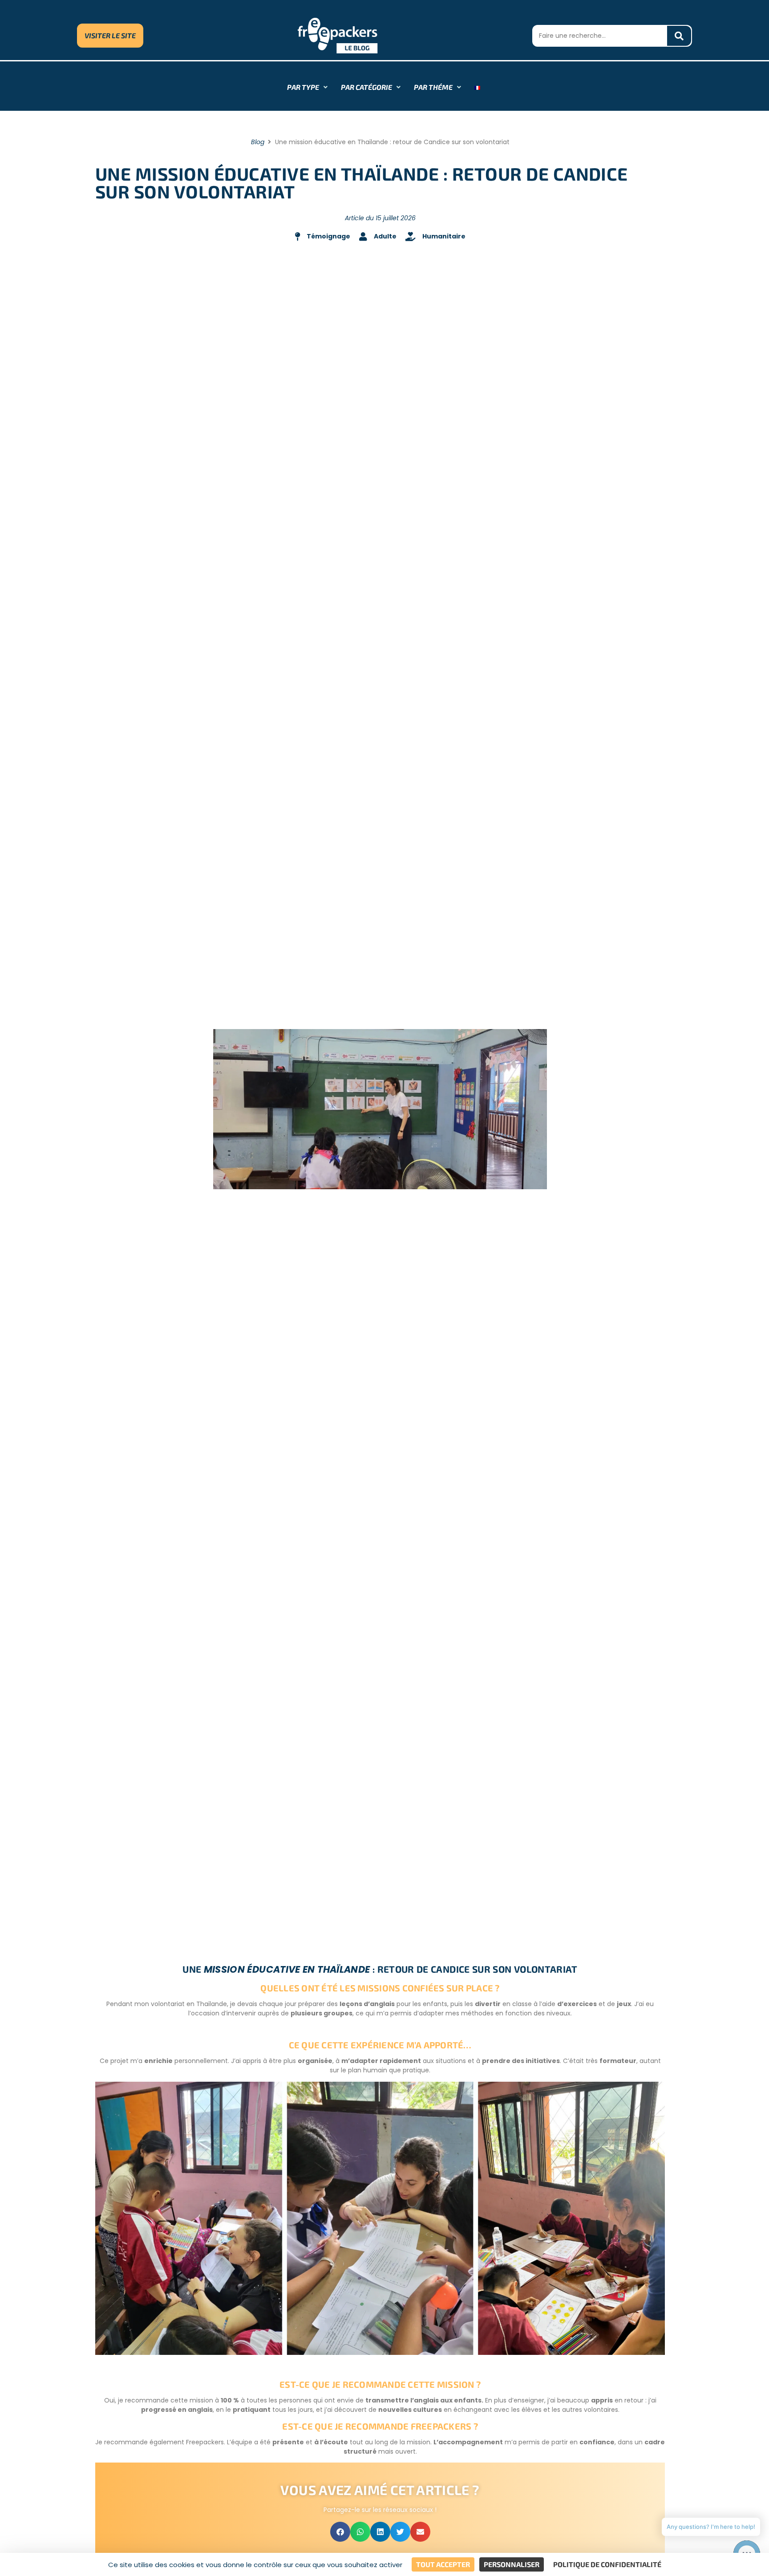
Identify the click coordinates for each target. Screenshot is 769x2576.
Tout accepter (443, 2564)
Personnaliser (512, 2564)
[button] (340, 2532)
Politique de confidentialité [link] (607, 2564)
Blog (258, 142)
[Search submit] (679, 36)
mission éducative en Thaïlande (287, 1969)
